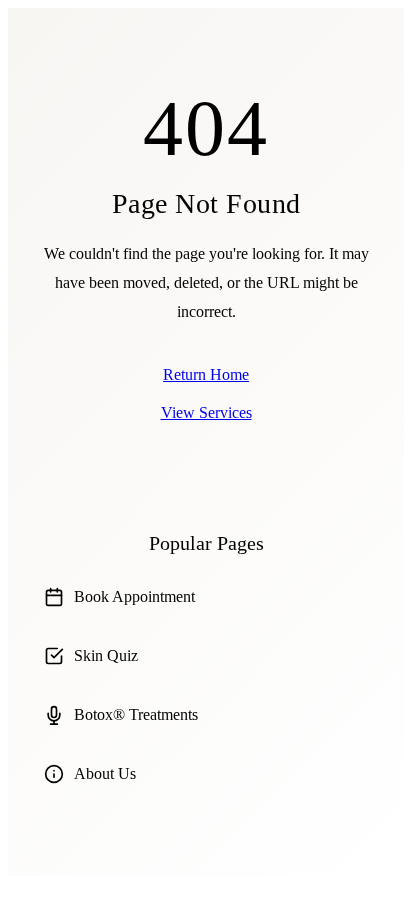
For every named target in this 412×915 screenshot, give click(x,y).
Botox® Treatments (136, 714)
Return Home (206, 374)
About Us (105, 773)
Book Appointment (134, 596)
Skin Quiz (106, 655)
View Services (206, 412)
